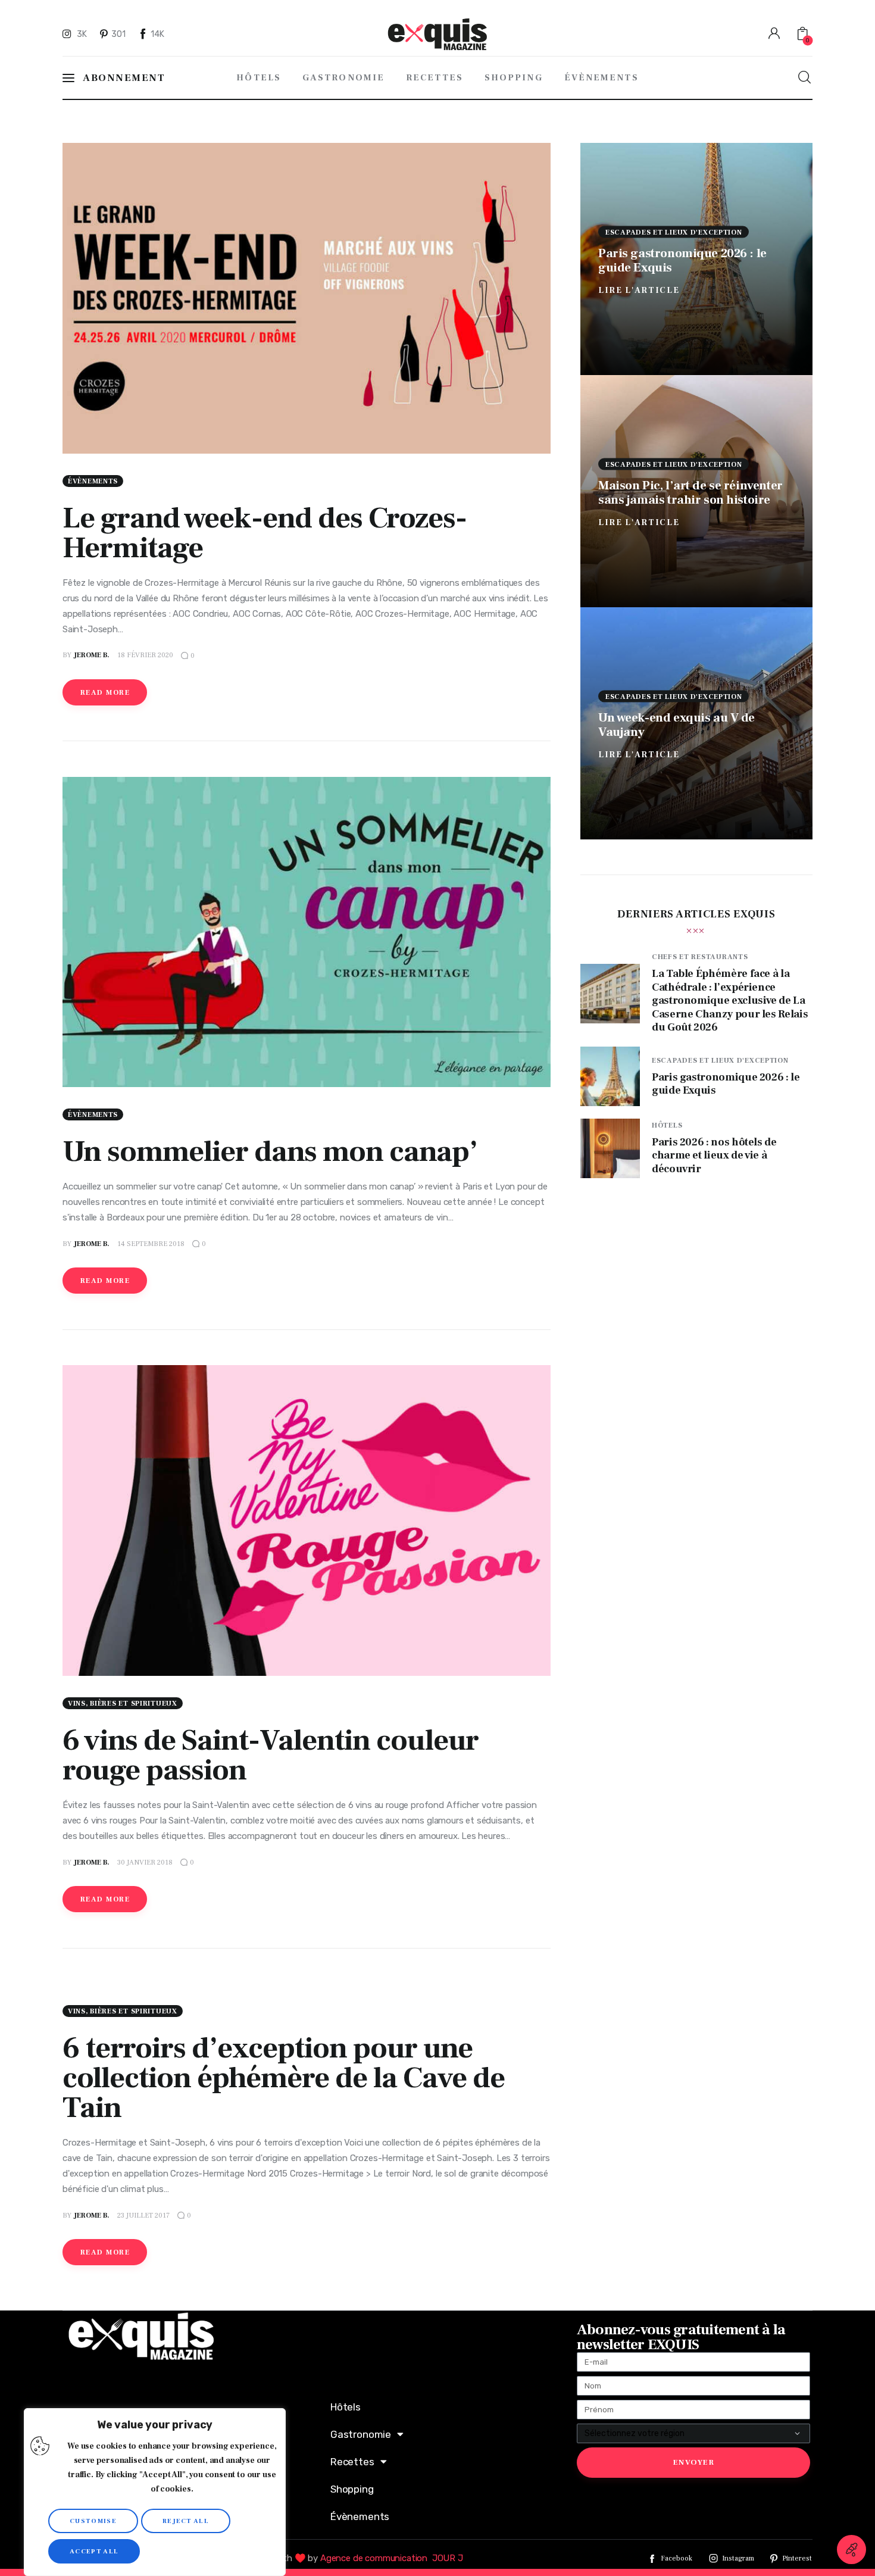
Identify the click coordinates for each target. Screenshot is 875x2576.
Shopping (352, 2489)
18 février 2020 (145, 655)
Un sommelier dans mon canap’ (270, 1152)
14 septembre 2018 (151, 1244)
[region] (155, 2492)
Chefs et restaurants (700, 957)
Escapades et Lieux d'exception (674, 232)
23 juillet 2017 (143, 2216)
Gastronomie (361, 2434)
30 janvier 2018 (145, 1862)
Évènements (93, 481)
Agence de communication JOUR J (392, 2558)
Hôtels (667, 1125)
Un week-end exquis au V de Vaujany (676, 724)
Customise (93, 2521)
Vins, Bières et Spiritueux (123, 1704)
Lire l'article (639, 290)
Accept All (94, 2551)
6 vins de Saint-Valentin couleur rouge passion (271, 1755)
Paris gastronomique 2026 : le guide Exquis (682, 260)
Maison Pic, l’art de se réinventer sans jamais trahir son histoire (690, 492)
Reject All (186, 2521)
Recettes (352, 2462)
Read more (105, 693)
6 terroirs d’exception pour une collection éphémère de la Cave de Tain (284, 2078)
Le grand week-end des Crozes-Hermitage (265, 533)
